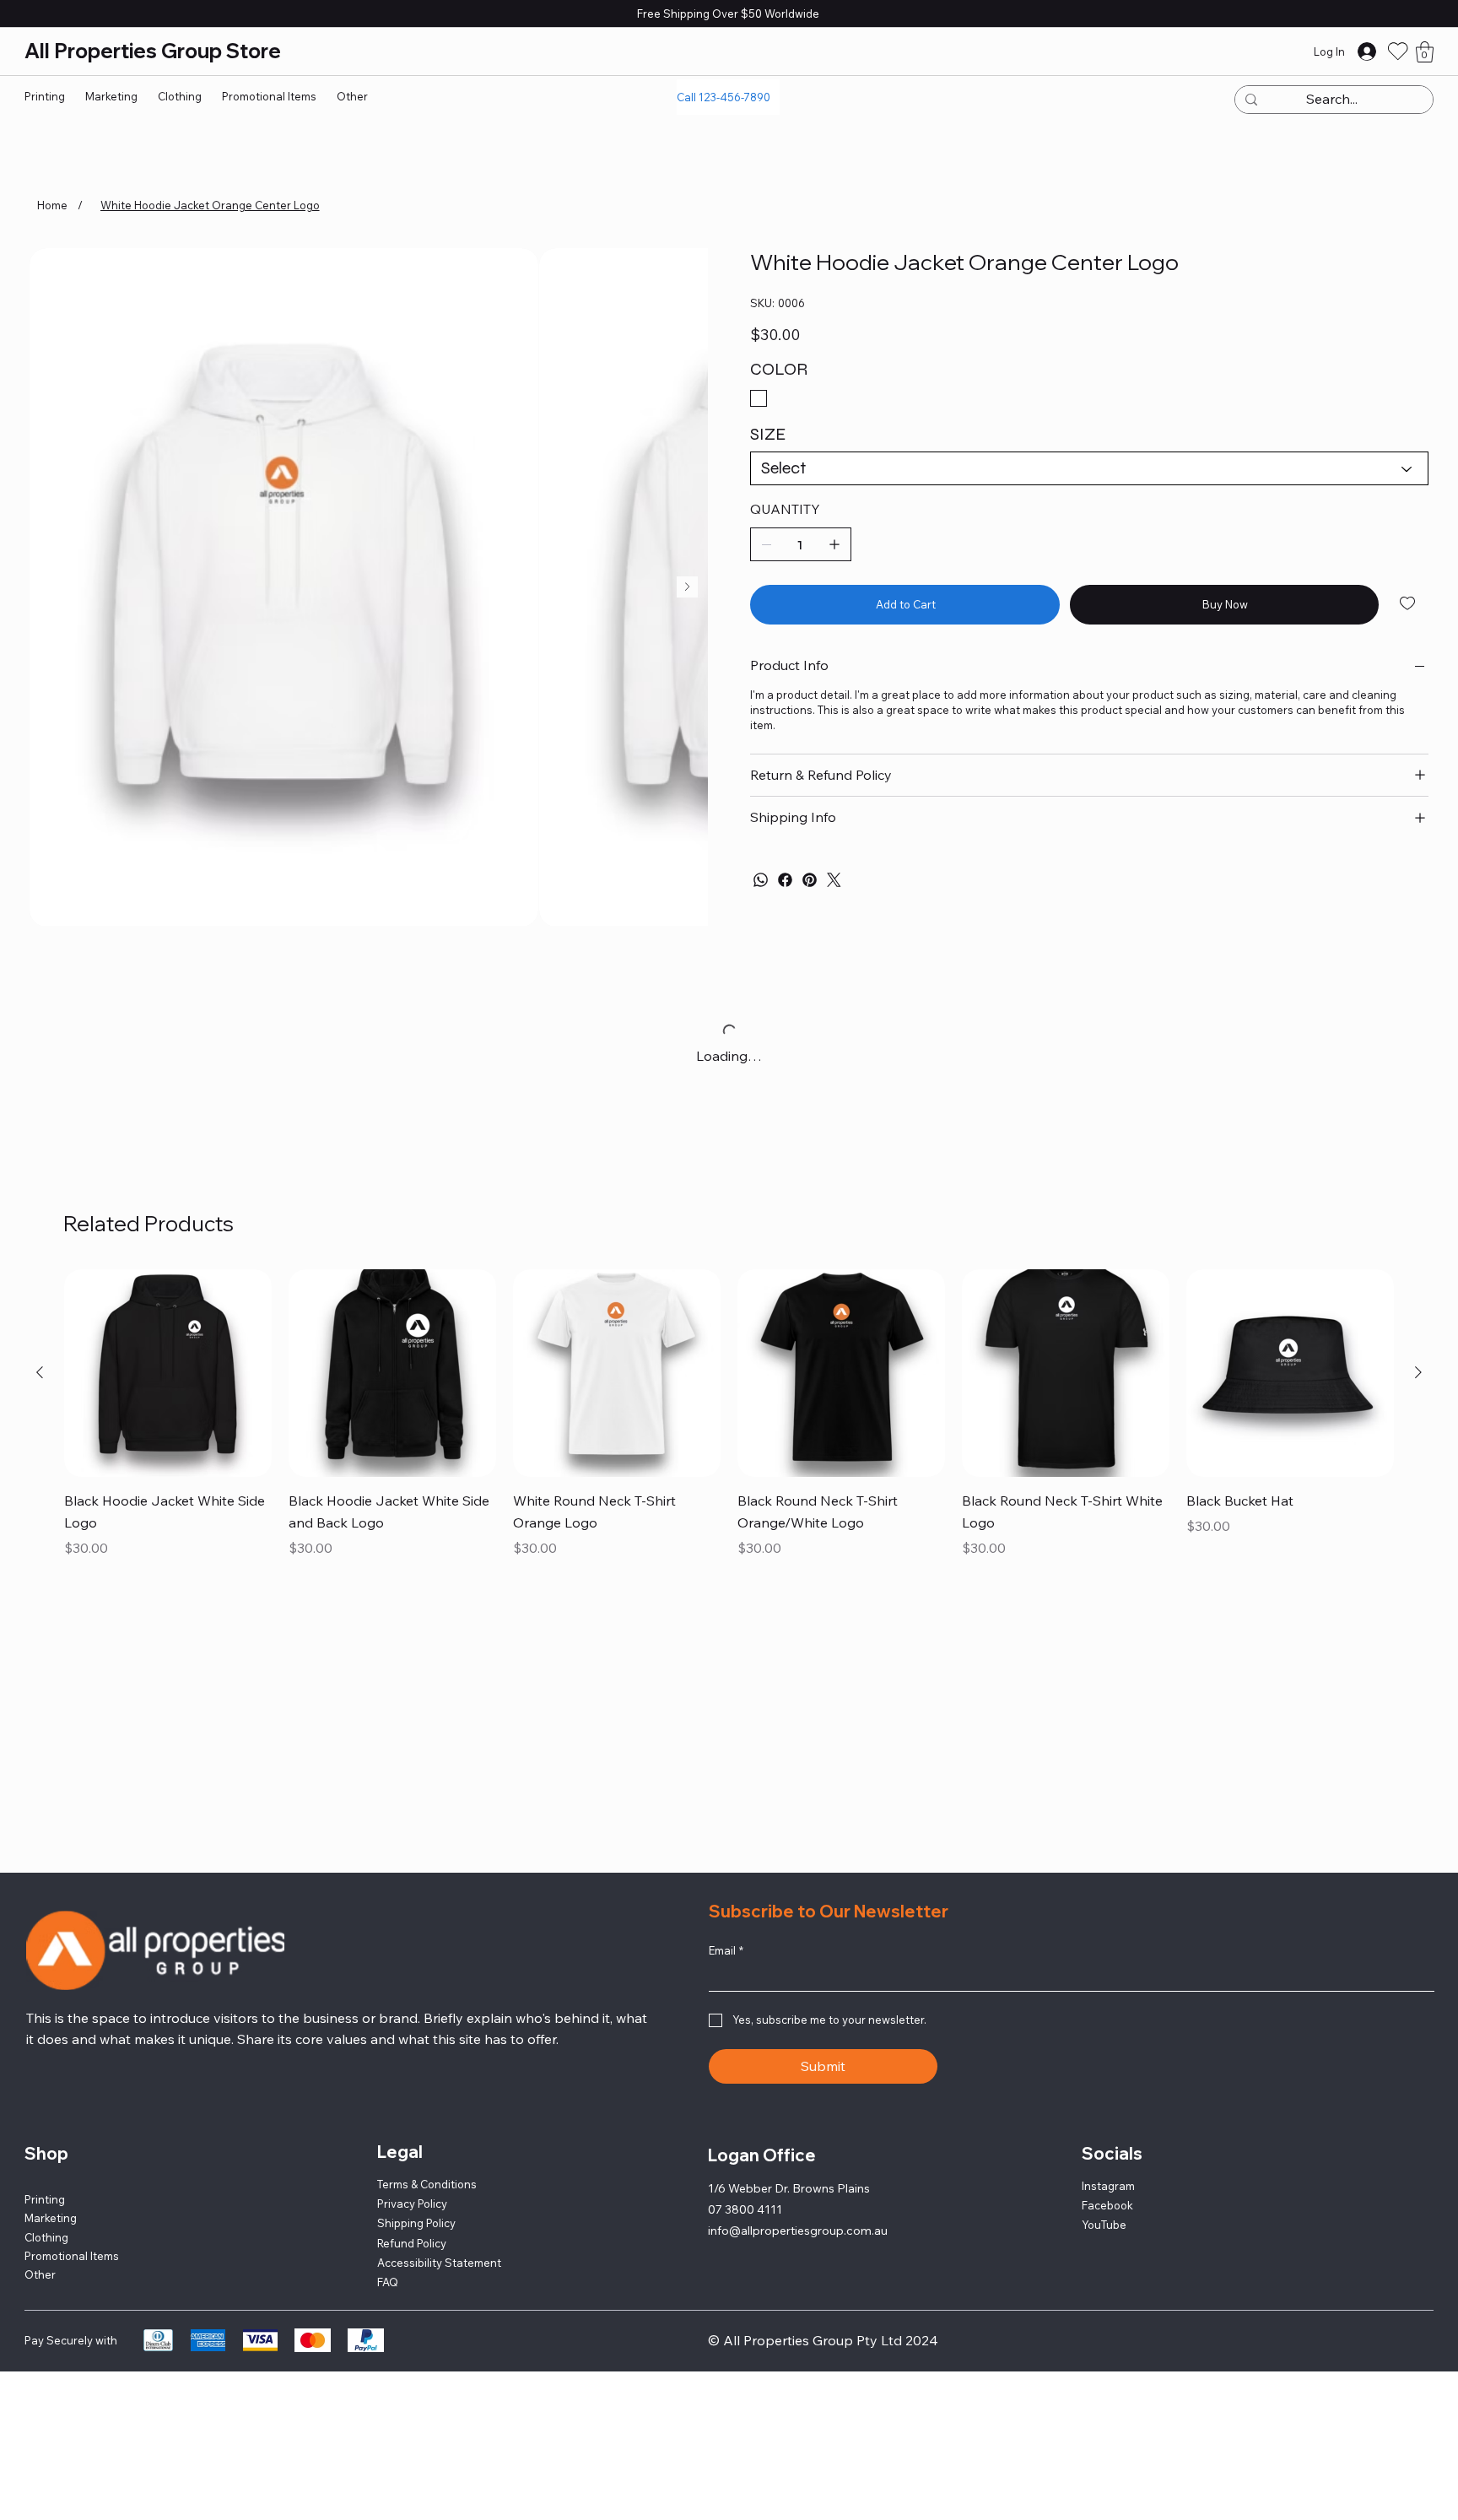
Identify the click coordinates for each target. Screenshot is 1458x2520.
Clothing (46, 2237)
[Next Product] (1418, 1372)
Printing (45, 2199)
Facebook (1107, 2205)
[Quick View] (168, 1373)
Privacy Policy (412, 2204)
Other (40, 2274)
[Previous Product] (40, 1372)
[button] (1425, 52)
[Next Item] (687, 587)
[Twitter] (834, 880)
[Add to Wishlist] (1409, 603)
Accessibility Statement (439, 2263)
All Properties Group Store (157, 51)
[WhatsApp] (761, 880)
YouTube (1104, 2225)
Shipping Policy (416, 2223)
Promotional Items (72, 2256)
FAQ (388, 2282)
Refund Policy (412, 2243)
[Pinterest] (810, 880)
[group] (729, 1415)
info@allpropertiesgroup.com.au (798, 2231)
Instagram (1108, 2186)
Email (726, 1950)
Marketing (51, 2218)
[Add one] (834, 544)
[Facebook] (785, 880)
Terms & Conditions (427, 2184)
